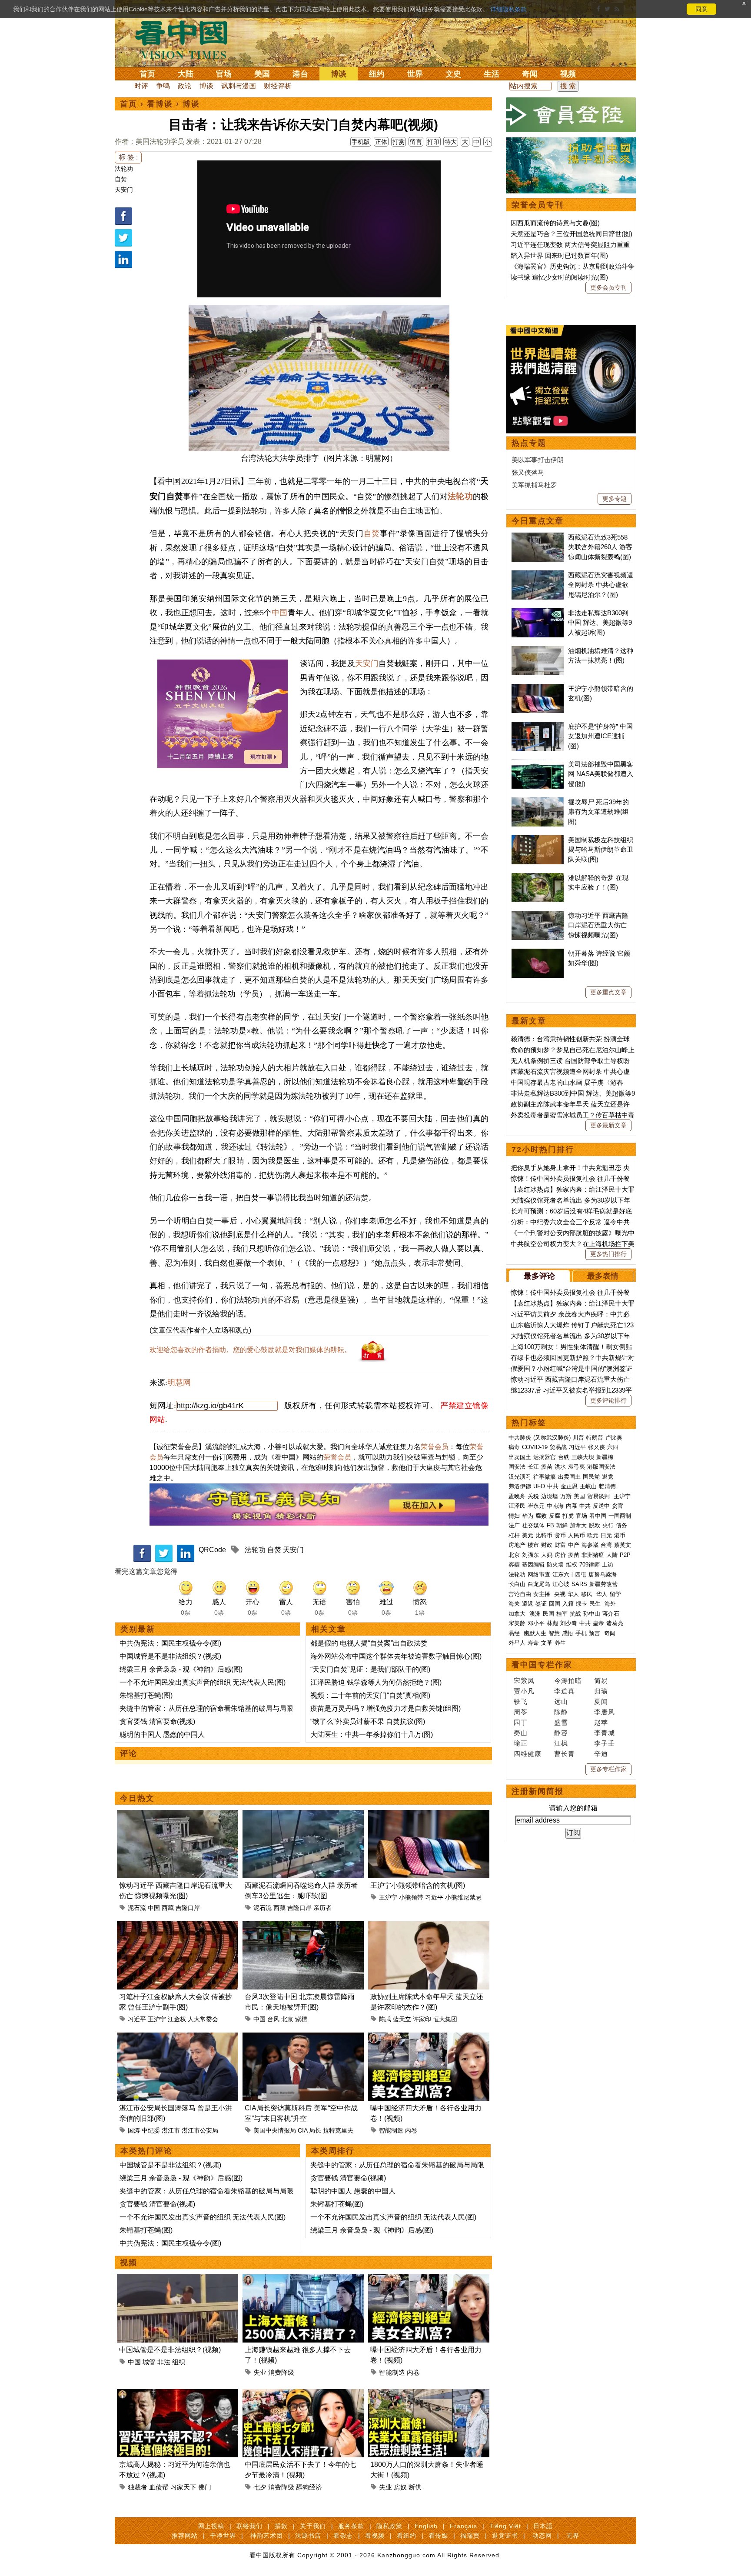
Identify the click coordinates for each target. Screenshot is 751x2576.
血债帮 (159, 2487)
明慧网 (179, 1383)
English (426, 2526)
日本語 (543, 2526)
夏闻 (601, 1701)
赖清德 (607, 1486)
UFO (539, 1486)
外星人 (517, 1643)
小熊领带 (411, 1897)
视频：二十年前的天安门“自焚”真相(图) (370, 1695)
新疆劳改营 (603, 1584)
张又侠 (596, 1447)
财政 (547, 1545)
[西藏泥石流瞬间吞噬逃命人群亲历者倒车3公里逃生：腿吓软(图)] (303, 1815)
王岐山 (588, 1486)
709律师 (590, 1565)
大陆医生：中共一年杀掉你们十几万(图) (372, 1735)
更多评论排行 (608, 1400)
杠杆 (514, 1535)
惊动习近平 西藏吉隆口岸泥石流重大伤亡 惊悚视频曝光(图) (598, 925)
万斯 (566, 1496)
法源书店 (308, 2536)
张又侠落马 (528, 472)
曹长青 (565, 1754)
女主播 (543, 1594)
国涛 (134, 2130)
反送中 (601, 1506)
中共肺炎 (520, 1438)
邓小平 (536, 1623)
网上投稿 (211, 2526)
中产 (574, 1545)
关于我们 (313, 2526)
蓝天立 (402, 2019)
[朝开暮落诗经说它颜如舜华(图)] (538, 953)
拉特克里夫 (338, 2130)
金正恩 (569, 1486)
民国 (548, 1614)
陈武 (385, 2019)
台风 (273, 2019)
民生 (596, 1604)
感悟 (568, 1633)
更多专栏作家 (608, 1769)
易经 (515, 1633)
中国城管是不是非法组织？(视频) (170, 1656)
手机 (581, 1633)
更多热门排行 (608, 1254)
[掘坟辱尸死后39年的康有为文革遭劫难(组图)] (538, 802)
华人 (573, 1594)
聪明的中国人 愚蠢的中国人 (162, 1735)
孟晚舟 (517, 1496)
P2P (625, 1555)
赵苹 (601, 1722)
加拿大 (578, 1525)
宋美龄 (517, 1623)
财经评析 (278, 86)
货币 (560, 1535)
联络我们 (249, 2526)
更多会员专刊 (608, 287)
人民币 (577, 1535)
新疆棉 (605, 1457)
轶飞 (521, 1701)
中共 (553, 1486)
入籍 (568, 1604)
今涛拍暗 (568, 1681)
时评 (141, 86)
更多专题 (615, 499)
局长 (315, 2130)
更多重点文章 (608, 992)
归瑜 (601, 1691)
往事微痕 (545, 1477)
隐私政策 (389, 2526)
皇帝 (598, 1623)
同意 (701, 9)
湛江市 (171, 2130)
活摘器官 (545, 1457)
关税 (533, 1496)
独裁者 (138, 2487)
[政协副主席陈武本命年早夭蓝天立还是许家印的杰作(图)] (429, 1926)
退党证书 (505, 2536)
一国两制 (620, 1516)
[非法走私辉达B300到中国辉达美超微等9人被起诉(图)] (538, 613)
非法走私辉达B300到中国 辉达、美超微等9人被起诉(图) (600, 623)
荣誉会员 (435, 1447)
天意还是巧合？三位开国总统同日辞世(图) (572, 234)
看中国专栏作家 (542, 1665)
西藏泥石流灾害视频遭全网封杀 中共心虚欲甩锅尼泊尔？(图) (601, 585)
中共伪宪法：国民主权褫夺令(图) (170, 1643)
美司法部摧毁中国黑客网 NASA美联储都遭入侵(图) (601, 774)
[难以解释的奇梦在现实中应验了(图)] (538, 878)
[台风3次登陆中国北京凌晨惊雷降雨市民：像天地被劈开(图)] (303, 1926)
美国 (262, 74)
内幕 (572, 1506)
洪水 (560, 1467)
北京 (287, 2019)
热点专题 (529, 443)
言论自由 (520, 1594)
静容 (561, 1733)
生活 (492, 74)
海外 (611, 1604)
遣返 (528, 1604)
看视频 (375, 2536)
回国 (555, 1604)
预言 (595, 1633)
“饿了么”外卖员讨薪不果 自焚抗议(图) (368, 1721)
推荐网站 (185, 2536)
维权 (572, 1565)
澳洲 (535, 1614)
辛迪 (601, 1754)
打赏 (399, 142)
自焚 (121, 179)
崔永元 (536, 1506)
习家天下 (183, 2487)
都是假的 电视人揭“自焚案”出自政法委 (369, 1643)
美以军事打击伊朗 (538, 460)
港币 (620, 1535)
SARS (579, 1584)
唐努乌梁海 (603, 1575)
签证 (541, 1604)
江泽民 (517, 1506)
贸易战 (558, 1447)
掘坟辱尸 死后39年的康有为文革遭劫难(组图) (598, 812)
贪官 (618, 1506)
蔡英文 (623, 1545)
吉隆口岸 (188, 1908)
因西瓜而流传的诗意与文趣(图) (555, 223)
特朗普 (595, 1438)
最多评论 (539, 1276)
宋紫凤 (524, 1681)
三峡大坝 (583, 1457)
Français (464, 2526)
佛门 (205, 2487)
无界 (573, 2536)
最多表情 (603, 1276)
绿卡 (582, 1604)
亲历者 (322, 1908)
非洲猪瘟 (593, 1555)
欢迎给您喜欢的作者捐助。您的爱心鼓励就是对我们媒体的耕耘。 (250, 1350)
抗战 (575, 1614)
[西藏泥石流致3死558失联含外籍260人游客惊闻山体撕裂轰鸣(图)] (538, 537)
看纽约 (407, 2536)
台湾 (606, 1545)
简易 (601, 1681)
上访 (608, 1565)
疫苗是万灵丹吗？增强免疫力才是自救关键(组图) (385, 1708)
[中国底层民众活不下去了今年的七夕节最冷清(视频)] (303, 2394)
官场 (224, 74)
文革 (547, 1643)
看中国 (186, 39)
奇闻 (530, 74)
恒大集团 (445, 2019)
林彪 (552, 1623)
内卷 (411, 2130)
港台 (300, 74)
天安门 (124, 190)
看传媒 (438, 2536)
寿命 (533, 1643)
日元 (606, 1535)
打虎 (568, 1516)
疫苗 (547, 1467)
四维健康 (528, 1754)
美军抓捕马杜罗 (534, 485)
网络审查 (539, 1575)
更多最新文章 (608, 1125)
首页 (147, 74)
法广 (514, 1525)
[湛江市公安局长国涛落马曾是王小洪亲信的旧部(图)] (178, 2038)
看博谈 (160, 104)
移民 (587, 1594)
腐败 (541, 1516)
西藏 (168, 1908)
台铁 (564, 1457)
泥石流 (137, 1908)
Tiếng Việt (505, 2526)
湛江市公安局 (200, 2130)
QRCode (212, 1550)
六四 (613, 1447)
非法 (164, 2362)
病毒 (514, 1447)
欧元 (593, 1535)
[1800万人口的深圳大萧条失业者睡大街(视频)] (429, 2394)
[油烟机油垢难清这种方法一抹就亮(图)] (538, 651)
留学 (615, 1594)
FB (550, 1525)
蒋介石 (612, 1614)
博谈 (339, 74)
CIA (302, 2130)
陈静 (561, 1712)
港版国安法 (601, 1467)
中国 (279, 613)
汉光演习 (520, 1477)
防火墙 (555, 1565)
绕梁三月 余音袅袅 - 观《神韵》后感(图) (181, 1669)
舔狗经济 (309, 2487)
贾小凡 (524, 1691)
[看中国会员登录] (571, 115)
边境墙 (550, 1496)
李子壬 (605, 1743)
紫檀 (301, 2019)
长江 (533, 1467)
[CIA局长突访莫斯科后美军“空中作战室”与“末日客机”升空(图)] (303, 2038)
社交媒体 (533, 1525)
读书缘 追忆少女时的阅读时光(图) (559, 277)
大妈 (547, 1555)
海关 (514, 1604)
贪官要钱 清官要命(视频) (157, 1721)
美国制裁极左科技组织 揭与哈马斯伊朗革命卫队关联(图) (601, 850)
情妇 (514, 1516)
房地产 (517, 1545)
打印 (433, 142)
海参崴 (590, 1545)
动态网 (542, 2536)
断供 (415, 2487)
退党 (608, 1477)
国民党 (591, 1477)
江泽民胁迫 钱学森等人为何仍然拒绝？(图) (376, 1682)
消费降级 (281, 2372)
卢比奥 (614, 1438)
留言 (416, 142)
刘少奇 (569, 1623)
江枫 (561, 1743)
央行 (608, 1525)
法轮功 (124, 169)
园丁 (521, 1722)
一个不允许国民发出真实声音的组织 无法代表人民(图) (203, 1682)
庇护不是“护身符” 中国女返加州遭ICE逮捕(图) (600, 736)
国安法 (517, 1467)
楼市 (533, 1545)
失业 (260, 2372)
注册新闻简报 (538, 1791)
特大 (451, 142)
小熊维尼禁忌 (463, 1897)
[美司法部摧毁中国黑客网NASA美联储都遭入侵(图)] (538, 764)
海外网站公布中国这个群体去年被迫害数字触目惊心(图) (396, 1656)
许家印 (422, 2019)
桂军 (562, 1614)
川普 (578, 1438)
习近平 (434, 1897)
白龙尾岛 (539, 1584)
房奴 (400, 2487)
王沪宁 (388, 1897)
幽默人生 (535, 1633)
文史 (453, 74)
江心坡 (561, 1584)
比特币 (544, 1535)
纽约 (377, 74)
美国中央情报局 (275, 2130)
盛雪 (561, 1722)
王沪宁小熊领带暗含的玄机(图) (418, 1885)
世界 (415, 74)
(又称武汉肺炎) (552, 1438)
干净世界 (223, 2536)
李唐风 (605, 1712)
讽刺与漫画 (239, 86)
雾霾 (514, 1565)
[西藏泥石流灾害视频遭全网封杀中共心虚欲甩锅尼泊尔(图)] (538, 575)
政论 (185, 86)
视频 (568, 74)
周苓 (521, 1712)
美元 (528, 1535)
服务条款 (351, 2526)
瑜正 (521, 1743)
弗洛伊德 (520, 1486)
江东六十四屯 (569, 1575)
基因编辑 (533, 1565)
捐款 (281, 2526)
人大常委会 (203, 2019)
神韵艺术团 (267, 2536)
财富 (560, 1545)
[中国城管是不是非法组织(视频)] (178, 2279)
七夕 (260, 2487)
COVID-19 (535, 1447)
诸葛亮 (615, 1623)
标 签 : (128, 157)
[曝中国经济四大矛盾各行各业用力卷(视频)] (429, 2038)
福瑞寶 (470, 2536)
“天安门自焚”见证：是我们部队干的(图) (370, 1669)
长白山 (517, 1584)
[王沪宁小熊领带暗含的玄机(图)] (429, 1815)
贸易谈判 (599, 1496)
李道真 (565, 1691)
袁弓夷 (577, 1467)
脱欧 (595, 1525)
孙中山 (592, 1614)
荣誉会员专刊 (538, 205)
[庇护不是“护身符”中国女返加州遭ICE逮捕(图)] (538, 726)
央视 (560, 1594)
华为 (528, 1516)
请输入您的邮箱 (573, 1808)
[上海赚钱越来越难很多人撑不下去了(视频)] (303, 2279)
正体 (381, 142)
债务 (621, 1525)
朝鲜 (562, 1525)
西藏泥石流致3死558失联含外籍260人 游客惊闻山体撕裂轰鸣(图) (600, 547)
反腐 (555, 1516)
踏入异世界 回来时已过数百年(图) (559, 255)
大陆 (186, 74)
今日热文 (137, 1798)
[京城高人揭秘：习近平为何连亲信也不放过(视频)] (178, 2394)
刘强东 (530, 1555)
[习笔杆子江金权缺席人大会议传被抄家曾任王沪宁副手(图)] (178, 1926)
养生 (560, 1643)
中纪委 (151, 2130)
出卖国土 (520, 1457)
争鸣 (163, 86)
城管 (149, 2362)
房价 (560, 1555)
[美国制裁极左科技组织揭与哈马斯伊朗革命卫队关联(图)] (538, 840)
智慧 (554, 1633)
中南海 (555, 1506)
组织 (179, 2362)
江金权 (177, 2019)
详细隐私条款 (508, 9)
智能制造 (391, 2130)
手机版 (361, 142)
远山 (561, 1701)
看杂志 (343, 2536)
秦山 (521, 1733)
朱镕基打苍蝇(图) (146, 1695)
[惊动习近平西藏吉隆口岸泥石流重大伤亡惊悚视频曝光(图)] (178, 1815)
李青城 (605, 1733)
